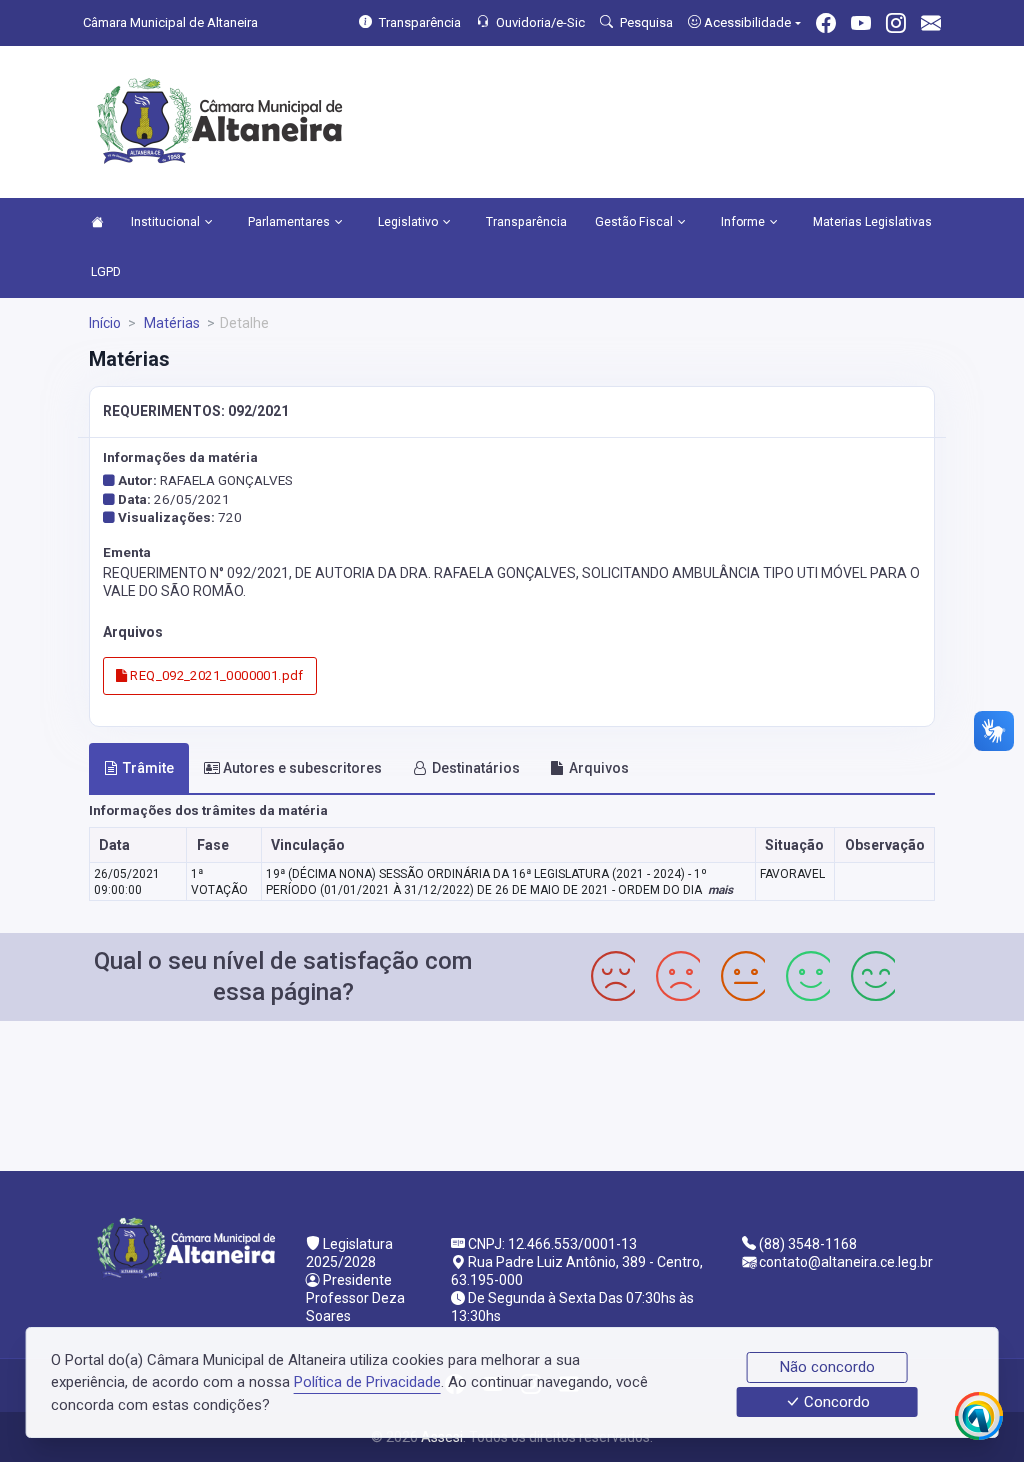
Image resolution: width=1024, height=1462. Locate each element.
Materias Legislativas (872, 222)
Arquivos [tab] (599, 768)
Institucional (165, 222)
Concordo (835, 1402)
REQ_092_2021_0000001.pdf (215, 675)
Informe (743, 222)
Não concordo (827, 1367)
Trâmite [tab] (148, 768)
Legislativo (408, 222)
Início (105, 323)
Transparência (526, 222)
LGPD (106, 272)
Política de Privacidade (367, 1382)
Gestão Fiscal (634, 222)
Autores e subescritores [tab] (302, 768)
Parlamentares (289, 222)
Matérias (170, 323)
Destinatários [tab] (476, 768)
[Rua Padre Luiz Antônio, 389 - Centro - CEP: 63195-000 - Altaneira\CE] (512, 1093)
